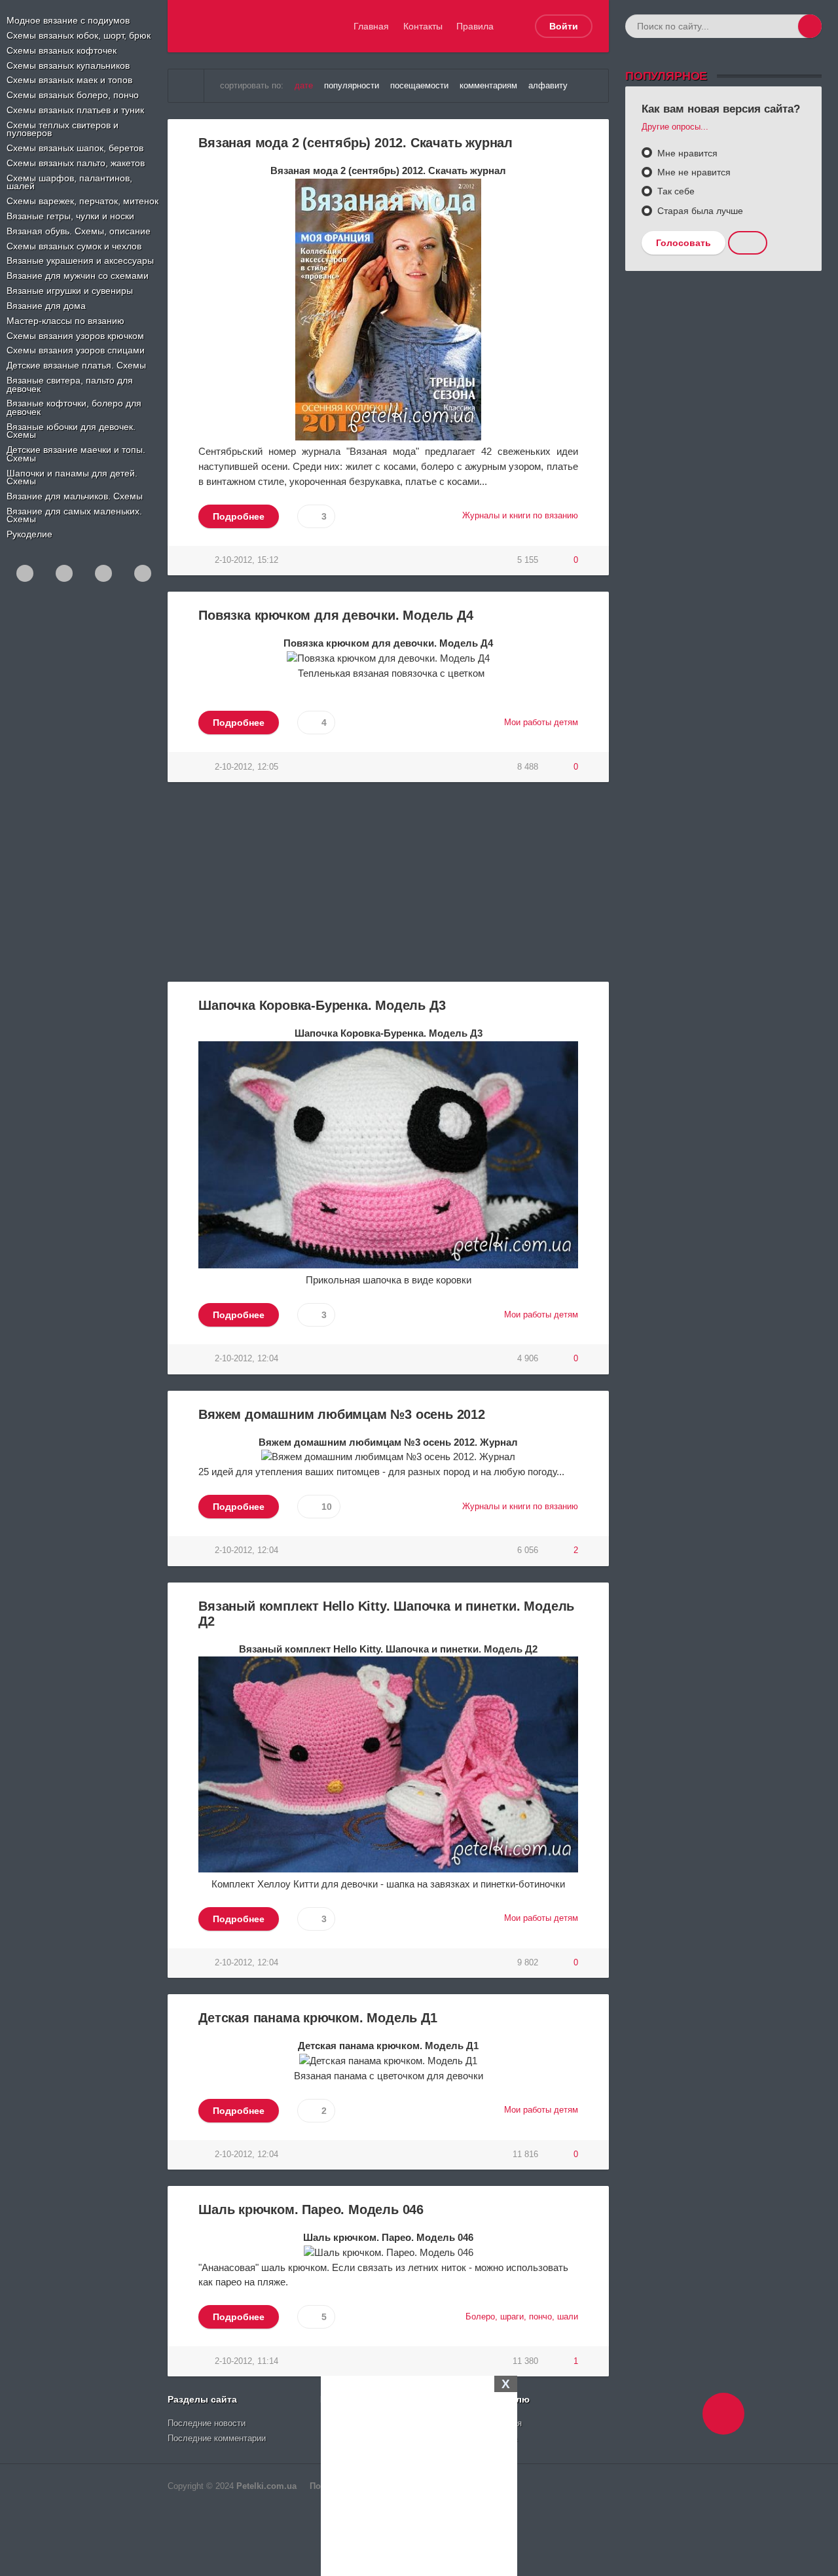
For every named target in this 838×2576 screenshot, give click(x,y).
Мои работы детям (541, 723)
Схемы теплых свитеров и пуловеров (63, 129)
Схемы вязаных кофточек (62, 50)
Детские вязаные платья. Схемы (76, 365)
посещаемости (419, 86)
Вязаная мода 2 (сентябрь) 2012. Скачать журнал (355, 143)
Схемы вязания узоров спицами (76, 350)
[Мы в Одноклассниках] (25, 573)
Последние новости (207, 2424)
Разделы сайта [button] (202, 2399)
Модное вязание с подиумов (68, 20)
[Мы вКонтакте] (64, 573)
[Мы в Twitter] (143, 573)
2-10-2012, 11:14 (246, 2361)
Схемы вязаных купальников (68, 65)
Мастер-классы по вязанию (65, 321)
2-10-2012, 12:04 (246, 1359)
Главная (371, 26)
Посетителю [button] (501, 2399)
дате (304, 86)
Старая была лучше (699, 211)
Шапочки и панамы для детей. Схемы (72, 477)
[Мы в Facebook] (103, 573)
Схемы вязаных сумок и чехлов (74, 246)
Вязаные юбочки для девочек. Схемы (71, 431)
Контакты (423, 26)
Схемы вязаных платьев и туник (75, 110)
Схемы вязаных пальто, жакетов (76, 163)
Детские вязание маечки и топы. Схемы (76, 454)
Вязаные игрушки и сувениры (70, 291)
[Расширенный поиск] (786, 26)
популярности (352, 86)
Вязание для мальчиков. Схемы (75, 496)
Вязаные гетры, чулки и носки (70, 216)
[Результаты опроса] (748, 243)
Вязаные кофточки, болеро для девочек (74, 407)
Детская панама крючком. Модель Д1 (318, 2018)
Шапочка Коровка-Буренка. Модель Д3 (322, 1005)
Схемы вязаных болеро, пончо (73, 95)
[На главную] (186, 86)
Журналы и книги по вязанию (520, 516)
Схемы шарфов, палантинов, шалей (69, 182)
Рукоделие (29, 534)
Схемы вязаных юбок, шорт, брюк (79, 35)
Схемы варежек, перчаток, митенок (82, 201)
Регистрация (497, 2424)
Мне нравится (686, 153)
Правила (475, 26)
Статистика (495, 2439)
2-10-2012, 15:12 (246, 560)
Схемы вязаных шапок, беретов (75, 148)
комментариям (488, 86)
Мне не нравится (693, 172)
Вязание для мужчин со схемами (78, 276)
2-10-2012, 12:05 (246, 767)
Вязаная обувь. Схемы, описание (79, 231)
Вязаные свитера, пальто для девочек (70, 385)
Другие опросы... (675, 127)
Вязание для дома (46, 306)
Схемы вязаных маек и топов (69, 80)
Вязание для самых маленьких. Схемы (74, 515)
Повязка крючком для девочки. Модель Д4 (336, 615)
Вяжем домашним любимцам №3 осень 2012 (342, 1414)
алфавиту (548, 86)
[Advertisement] (419, 2474)
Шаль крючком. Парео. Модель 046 (311, 2209)
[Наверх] (723, 2414)
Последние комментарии (217, 2439)
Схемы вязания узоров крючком (75, 336)
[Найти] (810, 26)
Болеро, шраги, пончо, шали (522, 2317)
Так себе (675, 191)
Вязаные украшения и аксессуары (80, 260)
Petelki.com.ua (266, 2486)
